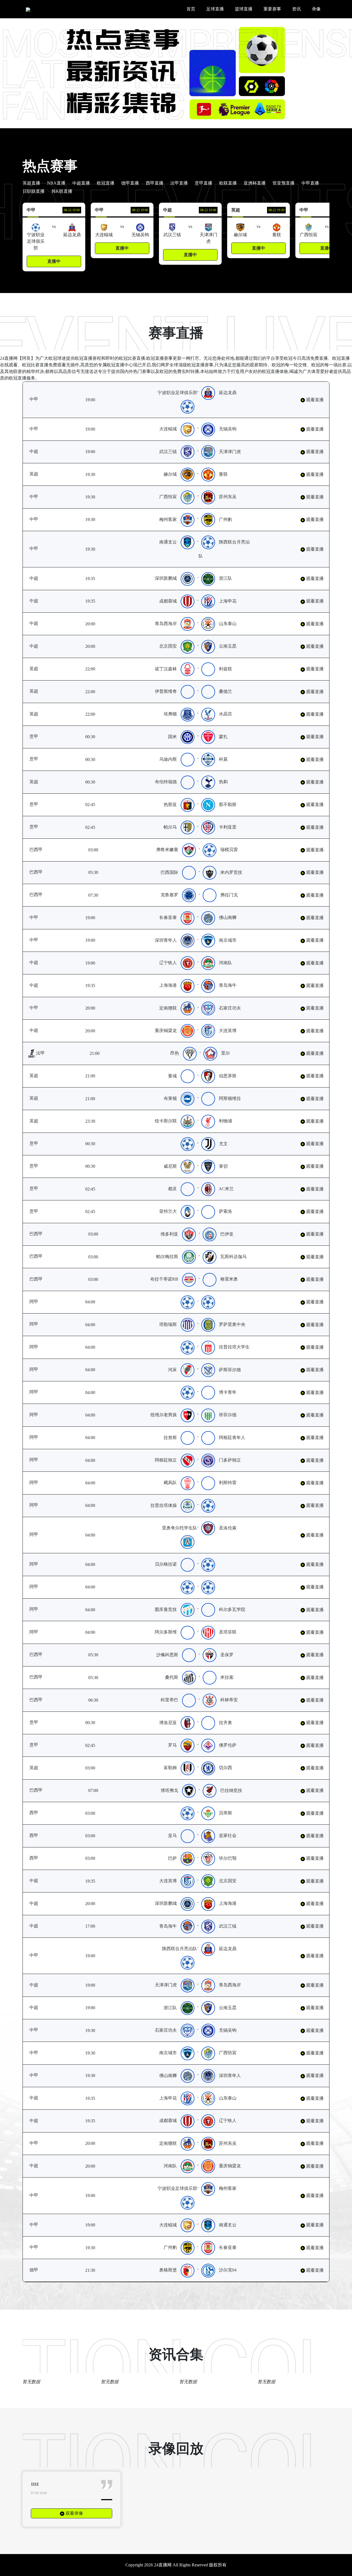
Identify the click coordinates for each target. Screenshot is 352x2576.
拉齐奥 (227, 1723)
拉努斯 (173, 1438)
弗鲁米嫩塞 (170, 850)
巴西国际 (172, 872)
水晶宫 (228, 714)
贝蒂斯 (228, 1813)
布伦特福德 (169, 782)
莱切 (225, 1166)
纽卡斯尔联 (169, 1121)
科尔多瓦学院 (235, 1609)
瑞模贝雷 (232, 850)
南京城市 (230, 940)
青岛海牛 (233, 985)
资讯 (296, 9)
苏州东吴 (230, 497)
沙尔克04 (230, 2270)
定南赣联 (171, 1008)
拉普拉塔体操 (166, 1505)
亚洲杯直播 (255, 183)
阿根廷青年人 (235, 1438)
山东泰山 (233, 624)
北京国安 (174, 646)
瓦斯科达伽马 (236, 1257)
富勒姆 (173, 1768)
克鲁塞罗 (172, 895)
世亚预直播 (284, 183)
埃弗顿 (173, 714)
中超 (51, 451)
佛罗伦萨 (230, 1745)
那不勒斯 (230, 805)
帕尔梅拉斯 (170, 1257)
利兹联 (228, 669)
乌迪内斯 (170, 759)
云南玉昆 (233, 646)
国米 (174, 737)
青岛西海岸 (172, 624)
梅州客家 (171, 519)
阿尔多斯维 (169, 1632)
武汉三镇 (174, 452)
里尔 (226, 1053)
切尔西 (228, 1768)
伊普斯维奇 (169, 691)
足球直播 (215, 9)
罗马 (174, 1745)
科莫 (225, 759)
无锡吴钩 (230, 429)
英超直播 (31, 183)
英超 (42, 474)
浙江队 (231, 578)
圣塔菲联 (230, 1632)
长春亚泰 (171, 917)
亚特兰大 (170, 1211)
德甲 (42, 2270)
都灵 (174, 1189)
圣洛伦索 (230, 1528)
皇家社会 (230, 1835)
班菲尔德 (230, 1415)
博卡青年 (230, 1392)
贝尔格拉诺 (169, 1564)
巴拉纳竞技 (234, 1790)
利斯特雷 (230, 1483)
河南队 (231, 963)
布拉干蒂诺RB (167, 1279)
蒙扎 (225, 737)
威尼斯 (172, 1166)
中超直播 (81, 183)
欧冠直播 (106, 183)
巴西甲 (44, 850)
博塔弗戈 (172, 1790)
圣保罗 (230, 1655)
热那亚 (172, 805)
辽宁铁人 (174, 963)
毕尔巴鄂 (230, 1858)
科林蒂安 (232, 1700)
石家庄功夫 (233, 1008)
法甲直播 (179, 183)
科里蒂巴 (172, 1700)
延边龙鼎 (230, 393)
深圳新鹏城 (172, 578)
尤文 (225, 1144)
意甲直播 (204, 183)
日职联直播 (34, 191)
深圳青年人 (169, 940)
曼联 (226, 474)
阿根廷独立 (169, 1460)
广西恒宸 (171, 497)
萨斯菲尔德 (233, 1370)
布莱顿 (173, 1098)
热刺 (226, 782)
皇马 (175, 1835)
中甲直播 (310, 183)
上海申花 (233, 601)
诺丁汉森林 (169, 669)
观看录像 (74, 2513)
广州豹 (228, 519)
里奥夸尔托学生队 (182, 1528)
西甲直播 (155, 183)
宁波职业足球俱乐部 (180, 393)
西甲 (42, 1813)
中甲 (42, 399)
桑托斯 (174, 1677)
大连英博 (233, 1031)
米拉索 (230, 1677)
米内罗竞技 (234, 872)
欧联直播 (228, 183)
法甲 (40, 1053)
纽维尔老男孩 (166, 1415)
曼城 (175, 1076)
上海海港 (174, 985)
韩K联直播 (62, 191)
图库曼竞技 (169, 1609)
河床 (175, 1370)
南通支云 (171, 542)
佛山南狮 (230, 917)
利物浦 (228, 1121)
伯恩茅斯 (230, 1076)
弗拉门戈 (232, 895)
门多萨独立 (233, 1460)
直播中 (54, 261)
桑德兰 (228, 691)
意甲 (39, 736)
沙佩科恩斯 (170, 1655)
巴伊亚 (230, 1234)
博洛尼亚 (170, 1723)
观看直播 (314, 400)
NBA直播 (56, 183)
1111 (35, 2484)
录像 (316, 9)
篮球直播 (244, 9)
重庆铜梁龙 (172, 1031)
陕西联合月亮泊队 (182, 1949)
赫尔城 (173, 474)
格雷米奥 (232, 1279)
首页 (191, 9)
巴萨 (175, 1858)
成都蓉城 (174, 601)
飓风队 (173, 1483)
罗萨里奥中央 (235, 1324)
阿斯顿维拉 (233, 1098)
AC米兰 (228, 1189)
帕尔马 (172, 827)
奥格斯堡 (171, 2270)
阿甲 (42, 1302)
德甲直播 (130, 183)
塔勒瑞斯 (171, 1324)
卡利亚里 (230, 827)
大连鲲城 (171, 429)
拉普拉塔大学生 (237, 1347)
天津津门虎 (236, 452)
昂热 (175, 1053)
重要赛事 (272, 9)
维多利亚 (172, 1234)
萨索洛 (227, 1211)
